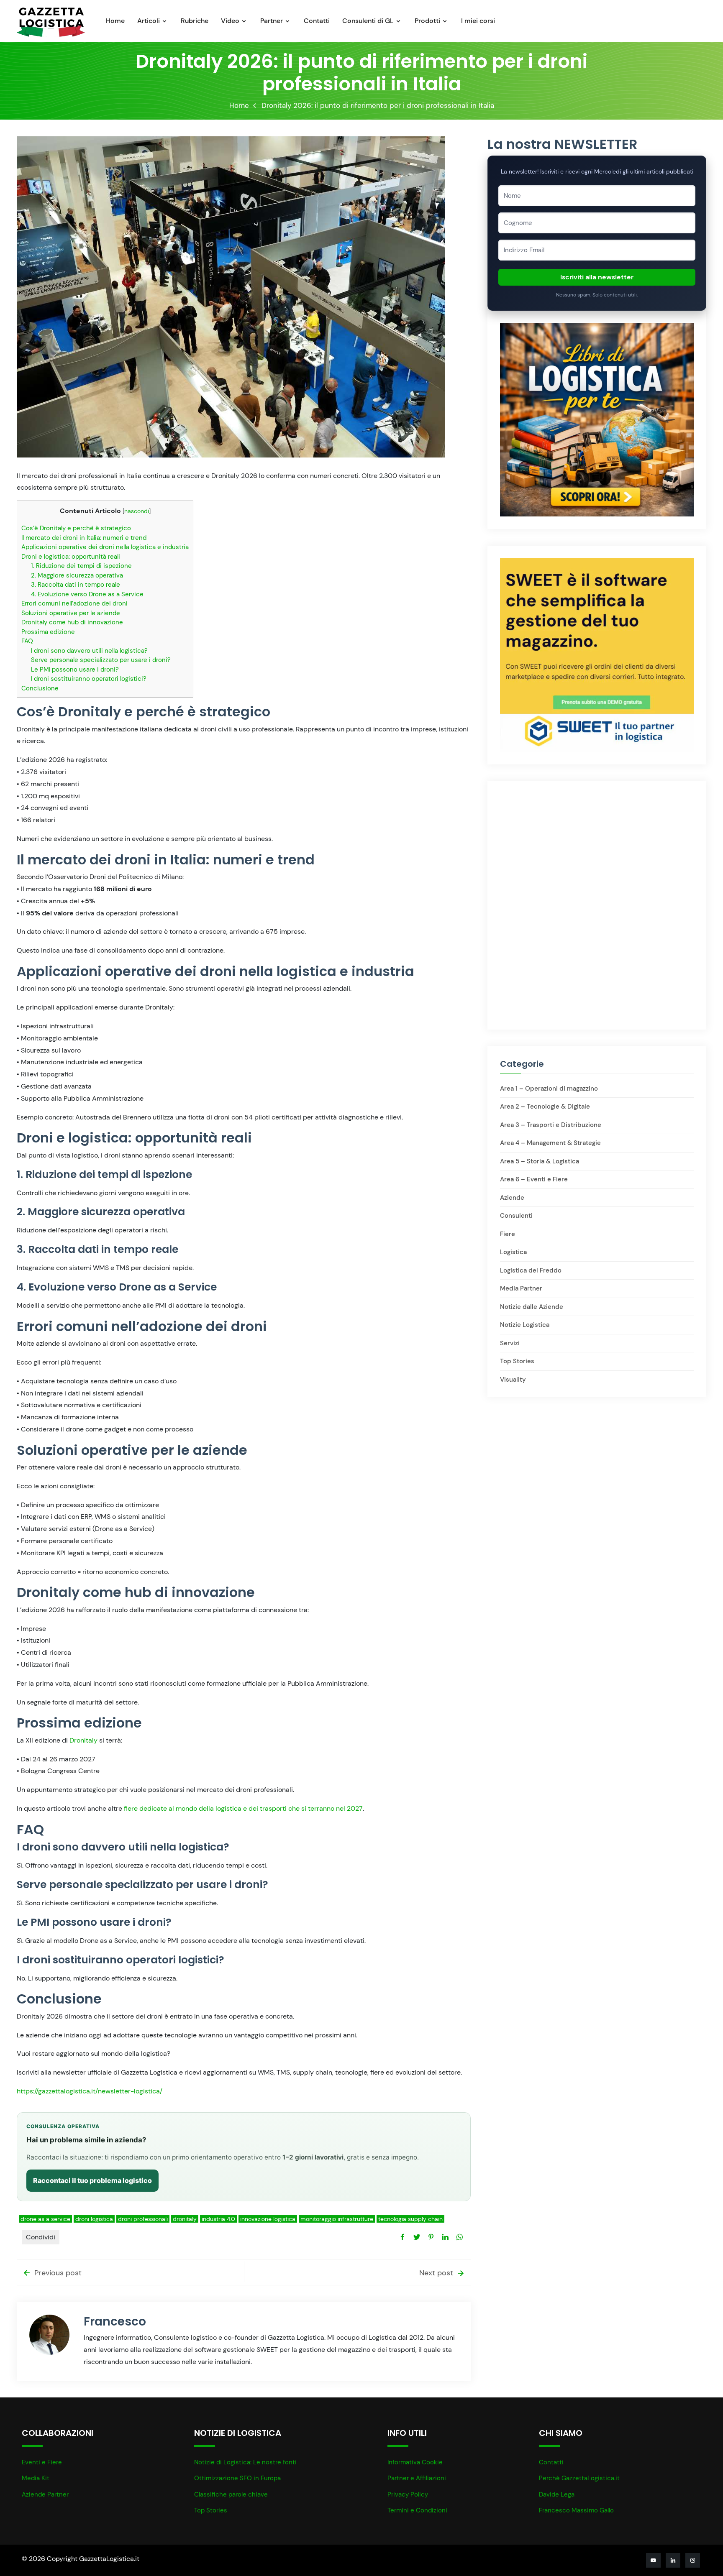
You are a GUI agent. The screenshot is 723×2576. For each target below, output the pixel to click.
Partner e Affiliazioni (417, 2478)
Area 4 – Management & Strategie (550, 1143)
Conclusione (40, 688)
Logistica (513, 1252)
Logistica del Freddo (531, 1270)
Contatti (317, 21)
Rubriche (195, 21)
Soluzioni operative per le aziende (71, 613)
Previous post (57, 2273)
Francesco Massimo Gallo (576, 2510)
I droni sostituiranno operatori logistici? (89, 679)
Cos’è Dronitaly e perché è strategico (76, 528)
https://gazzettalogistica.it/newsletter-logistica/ (90, 2091)
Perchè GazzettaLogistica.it (579, 2478)
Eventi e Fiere (42, 2462)
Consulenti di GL (368, 21)
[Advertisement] (597, 846)
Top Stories (517, 1361)
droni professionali (143, 2219)
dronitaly (185, 2219)
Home (115, 21)
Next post (437, 2273)
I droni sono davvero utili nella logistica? (89, 651)
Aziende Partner (45, 2494)
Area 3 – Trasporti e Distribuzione (551, 1125)
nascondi (137, 511)
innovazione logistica (268, 2219)
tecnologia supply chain (410, 2219)
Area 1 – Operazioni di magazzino (549, 1089)
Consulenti (516, 1216)
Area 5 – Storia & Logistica (540, 1161)
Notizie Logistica (525, 1325)
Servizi (510, 1343)
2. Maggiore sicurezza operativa (77, 575)
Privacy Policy (408, 2494)
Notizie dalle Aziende (532, 1307)
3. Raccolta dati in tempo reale (76, 585)
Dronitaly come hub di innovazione (72, 622)
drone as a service (45, 2219)
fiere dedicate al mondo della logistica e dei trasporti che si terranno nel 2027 (243, 1808)
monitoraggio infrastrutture (337, 2219)
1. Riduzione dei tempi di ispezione (81, 566)
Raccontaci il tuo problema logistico (92, 2180)
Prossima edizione (48, 632)
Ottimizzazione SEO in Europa (237, 2478)
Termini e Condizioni (417, 2510)
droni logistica (94, 2219)
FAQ (27, 641)
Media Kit (36, 2478)
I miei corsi (478, 21)
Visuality (513, 1380)
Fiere (508, 1234)
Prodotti (427, 21)
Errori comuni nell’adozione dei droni (74, 603)
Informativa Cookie (415, 2462)
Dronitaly (83, 1740)
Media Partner (521, 1288)
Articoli (149, 21)
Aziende (512, 1198)
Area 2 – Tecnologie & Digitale (545, 1107)
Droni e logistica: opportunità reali (71, 557)
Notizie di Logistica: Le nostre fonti (245, 2462)
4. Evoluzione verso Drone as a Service (87, 594)
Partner (272, 21)
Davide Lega (557, 2494)
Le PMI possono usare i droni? (75, 670)
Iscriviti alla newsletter (597, 277)
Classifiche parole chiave (231, 2494)
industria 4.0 (218, 2219)
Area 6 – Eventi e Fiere (534, 1179)
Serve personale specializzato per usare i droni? (101, 660)
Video (230, 21)
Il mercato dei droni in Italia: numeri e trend (84, 538)
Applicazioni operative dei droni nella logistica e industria (105, 547)
